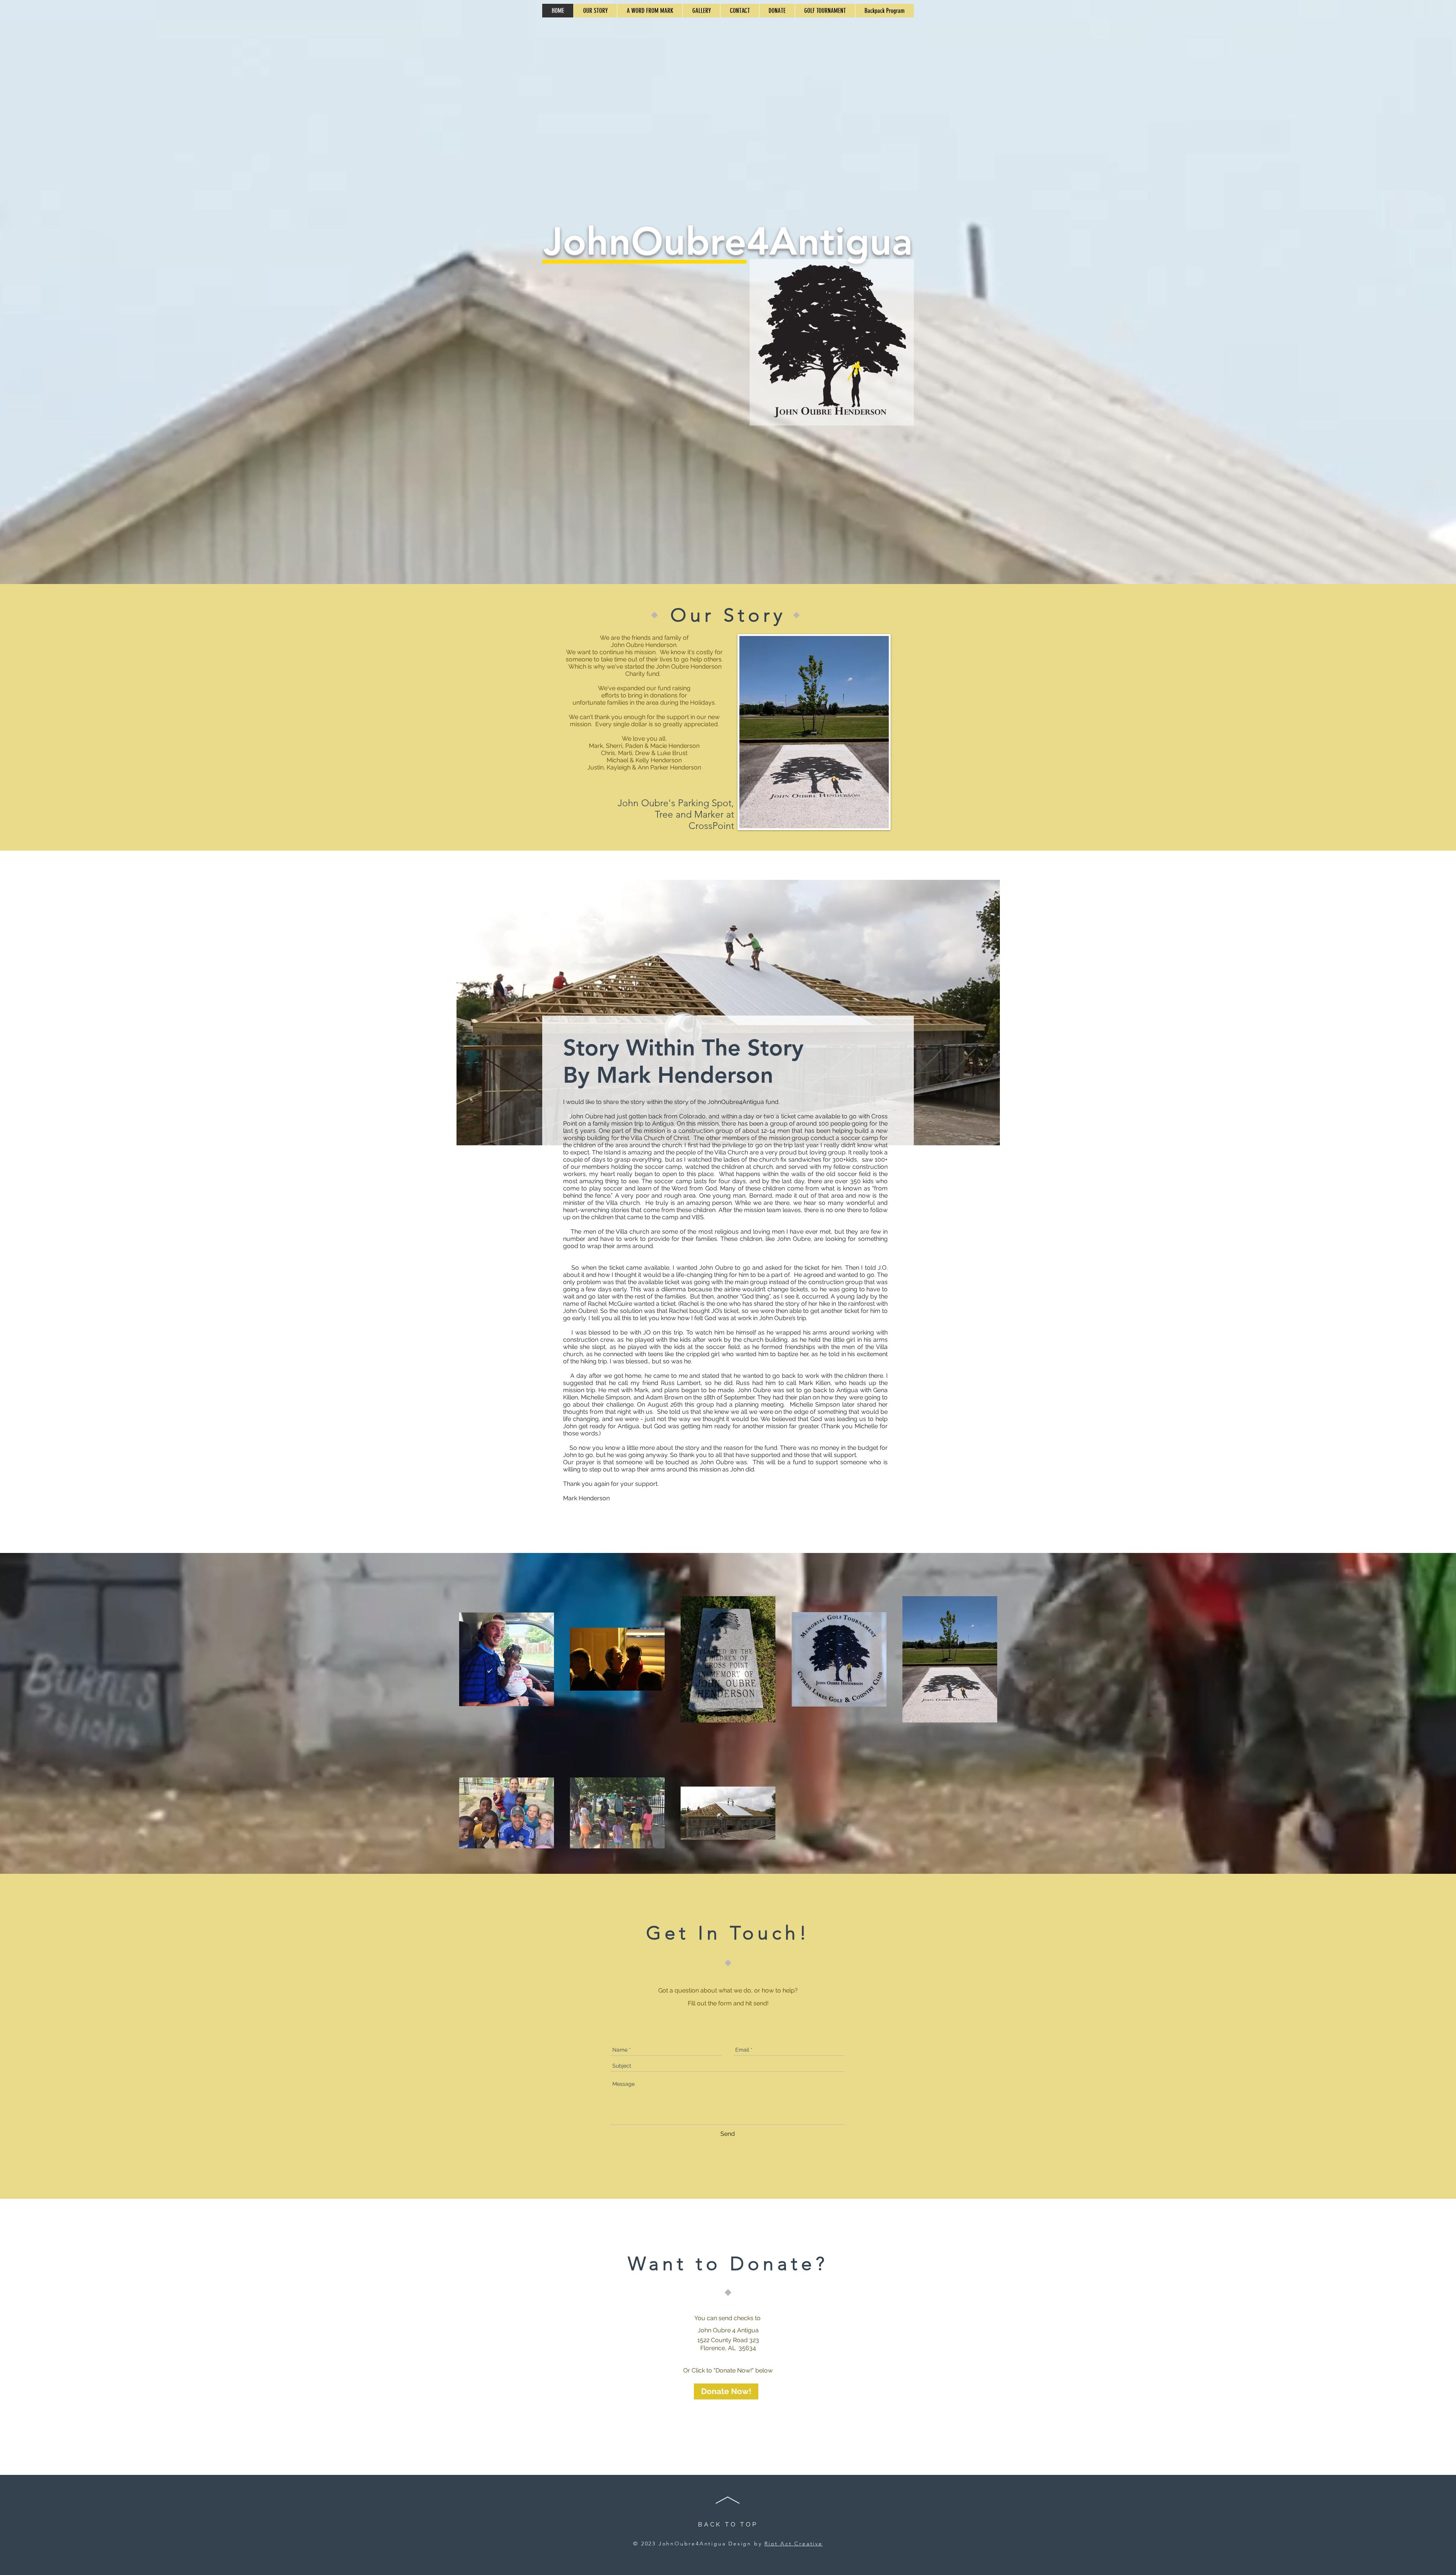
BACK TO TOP (728, 2524)
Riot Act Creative (794, 2544)
